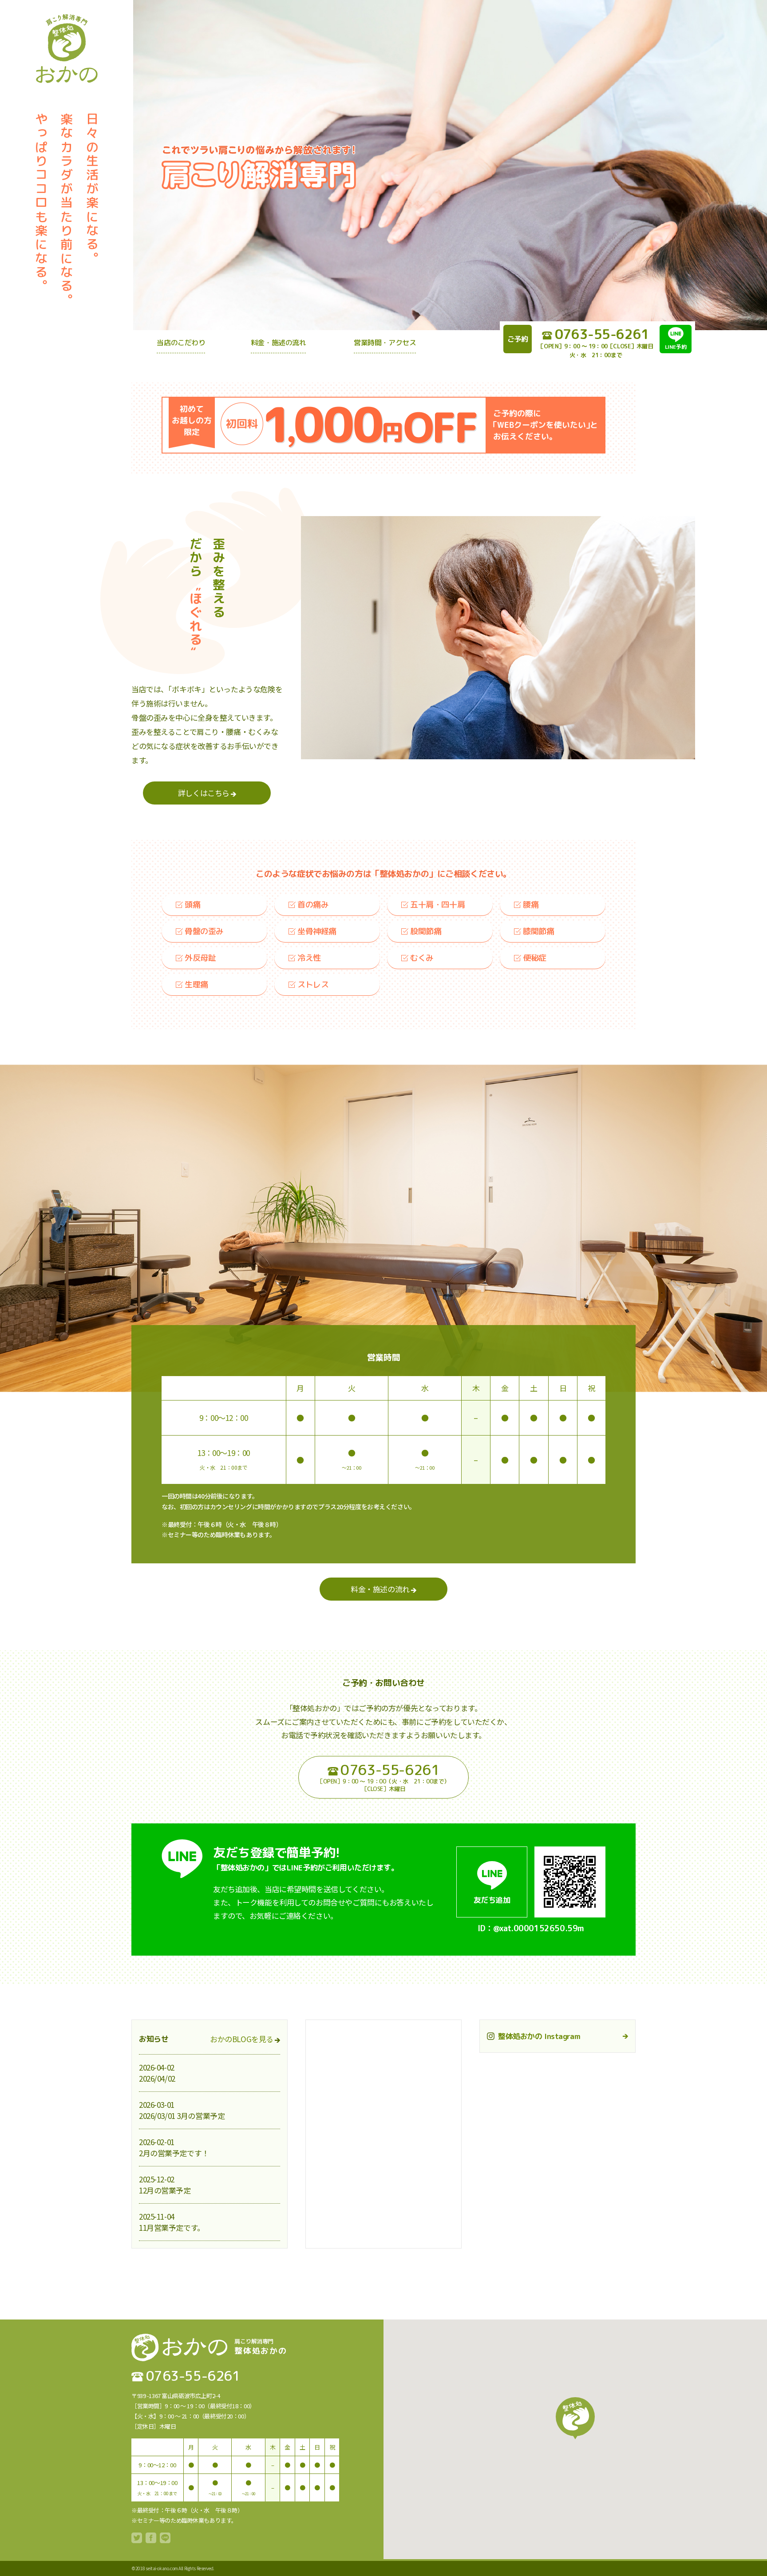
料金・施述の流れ (381, 1589)
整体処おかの (67, 51)
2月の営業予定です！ (174, 2153)
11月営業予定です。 (172, 2227)
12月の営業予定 (165, 2190)
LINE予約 (676, 347)
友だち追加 (492, 1900)
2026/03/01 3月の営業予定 (182, 2116)
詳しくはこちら (205, 793)
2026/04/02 (157, 2078)
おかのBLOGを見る (242, 2039)
